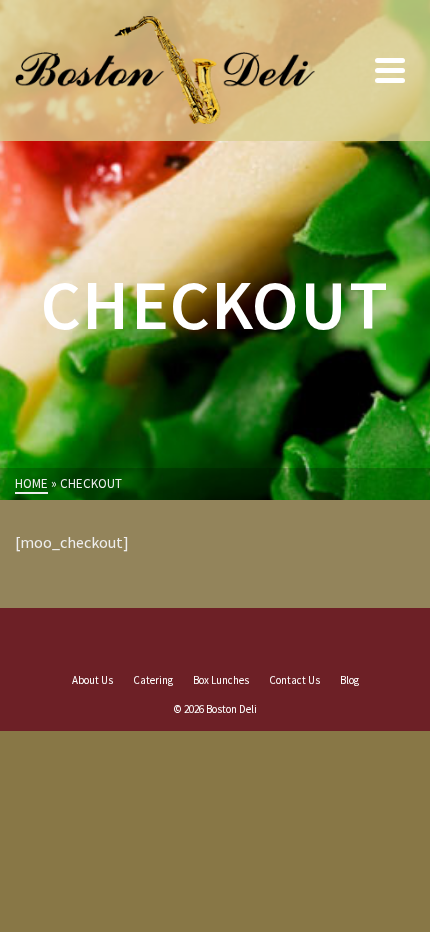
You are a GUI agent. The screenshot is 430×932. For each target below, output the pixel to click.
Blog (349, 680)
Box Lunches (221, 680)
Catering (153, 680)
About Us (92, 680)
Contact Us (294, 680)
